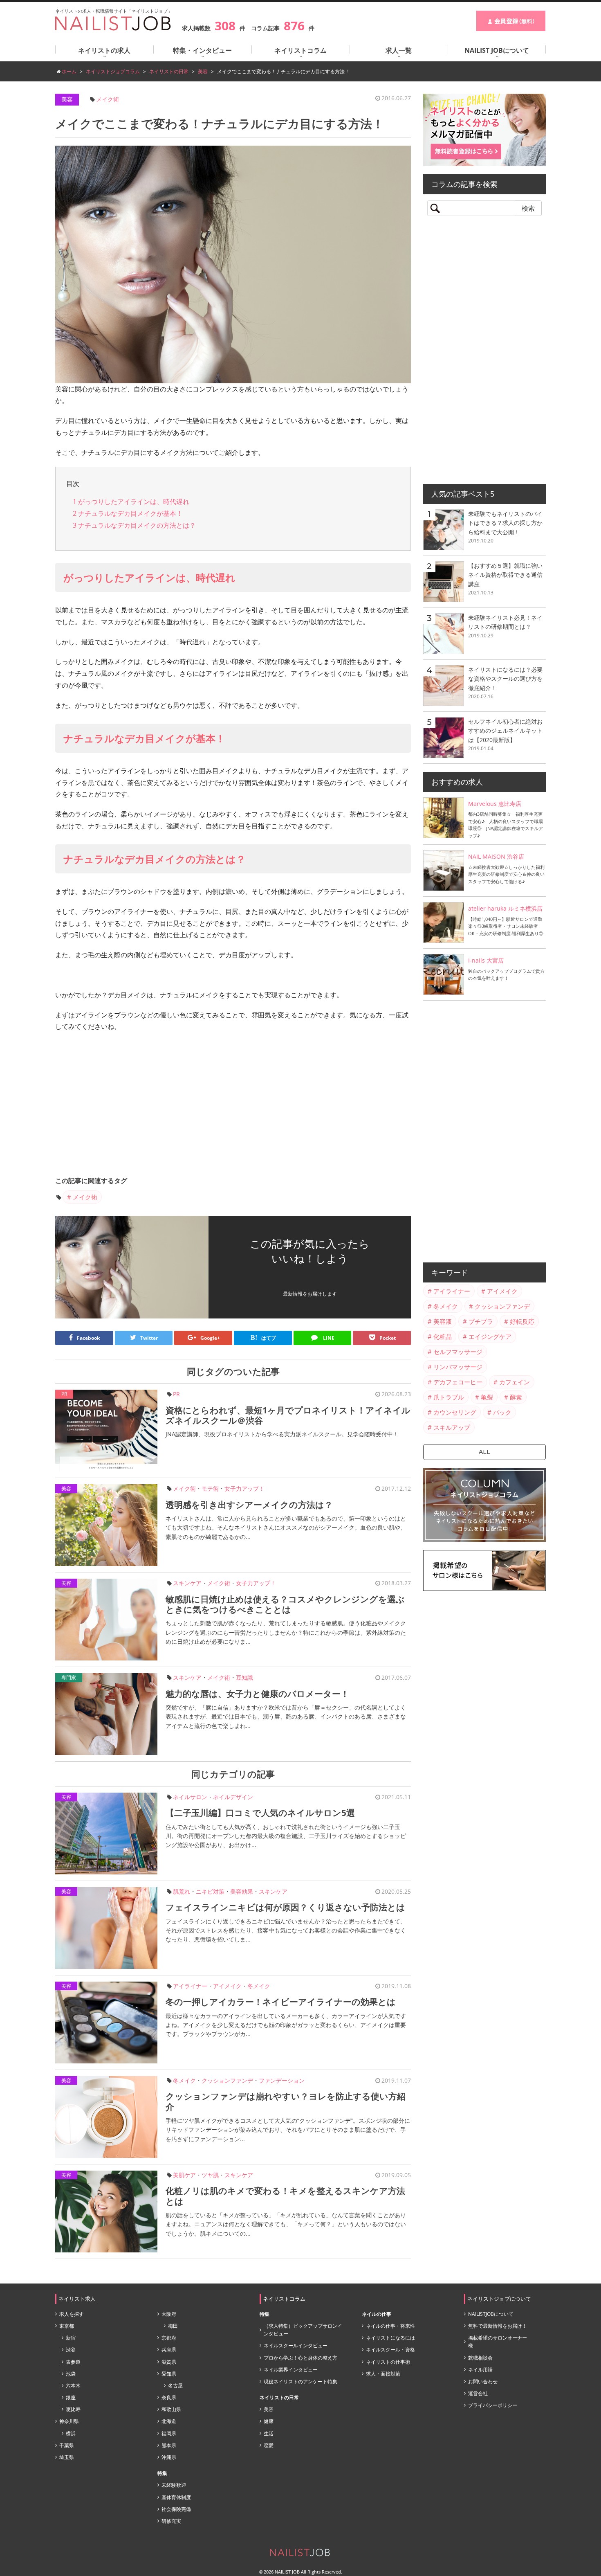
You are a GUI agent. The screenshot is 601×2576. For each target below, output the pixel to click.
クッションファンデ (227, 2080)
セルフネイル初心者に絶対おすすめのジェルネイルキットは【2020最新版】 (505, 731)
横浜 (71, 2433)
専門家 (69, 1677)
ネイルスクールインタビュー (296, 2345)
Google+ (210, 1338)
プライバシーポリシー (493, 2405)
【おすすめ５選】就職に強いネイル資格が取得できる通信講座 (505, 575)
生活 (269, 2433)
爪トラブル (449, 1397)
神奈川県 (69, 2421)
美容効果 (242, 1891)
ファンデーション (282, 2080)
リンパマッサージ (458, 1367)
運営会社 (478, 2393)
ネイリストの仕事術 (388, 2362)
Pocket (388, 1338)
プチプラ (481, 1321)
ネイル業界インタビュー (291, 2370)
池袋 (71, 2374)
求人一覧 (399, 50)
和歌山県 (171, 2409)
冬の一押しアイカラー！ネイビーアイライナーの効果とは (281, 2002)
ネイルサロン (190, 1797)
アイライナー (190, 1986)
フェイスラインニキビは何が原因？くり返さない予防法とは (285, 1907)
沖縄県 (169, 2457)
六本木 (73, 2386)
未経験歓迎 (174, 2485)
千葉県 (67, 2445)
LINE (328, 1338)
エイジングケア (490, 1336)
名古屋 (175, 2386)
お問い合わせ (483, 2381)
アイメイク (227, 1986)
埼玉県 (67, 2457)
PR (176, 1394)
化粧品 (443, 1336)
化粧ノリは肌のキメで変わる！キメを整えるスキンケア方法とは (285, 2196)
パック (502, 1412)
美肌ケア (184, 2175)
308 (225, 26)
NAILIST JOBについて (497, 50)
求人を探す (72, 2314)
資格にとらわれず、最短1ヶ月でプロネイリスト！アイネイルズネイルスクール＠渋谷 (288, 1415)
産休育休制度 (176, 2497)
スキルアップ (452, 1427)
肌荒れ (182, 1891)
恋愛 (269, 2445)
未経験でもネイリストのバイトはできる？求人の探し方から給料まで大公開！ (505, 523)
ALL (484, 1452)
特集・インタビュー (202, 50)
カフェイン (515, 1382)
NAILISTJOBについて (491, 2314)
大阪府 (169, 2314)
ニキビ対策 (210, 1891)
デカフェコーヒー (458, 1382)
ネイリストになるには (390, 2338)
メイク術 (108, 99)
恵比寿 (73, 2409)
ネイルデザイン (233, 1797)
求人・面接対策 (383, 2374)
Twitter (149, 1338)
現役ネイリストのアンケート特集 (300, 2381)
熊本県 (169, 2445)
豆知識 (244, 1677)
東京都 (67, 2326)
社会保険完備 (176, 2509)
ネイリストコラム (300, 50)
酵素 (516, 1397)
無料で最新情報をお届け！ (498, 2326)
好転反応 (522, 1321)
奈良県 (169, 2397)
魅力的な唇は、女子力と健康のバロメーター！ (257, 1694)
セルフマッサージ (458, 1352)
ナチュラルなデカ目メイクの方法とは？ (134, 525)
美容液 (443, 1321)
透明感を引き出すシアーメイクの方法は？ (249, 1505)
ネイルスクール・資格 (390, 2350)
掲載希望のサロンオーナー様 (498, 2342)
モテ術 (210, 1488)
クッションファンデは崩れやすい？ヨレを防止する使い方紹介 (286, 2101)
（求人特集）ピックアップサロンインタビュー (303, 2330)
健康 (269, 2421)
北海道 (169, 2421)
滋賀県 (169, 2362)
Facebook (88, 1338)
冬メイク (259, 1986)
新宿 (71, 2338)
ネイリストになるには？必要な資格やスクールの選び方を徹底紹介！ (505, 679)
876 (294, 26)
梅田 (173, 2326)
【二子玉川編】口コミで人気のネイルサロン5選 (260, 1813)
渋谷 (71, 2350)
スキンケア (187, 1583)
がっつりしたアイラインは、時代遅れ (131, 502)
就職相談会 (480, 2358)
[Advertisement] (233, 1106)
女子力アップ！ (244, 1488)
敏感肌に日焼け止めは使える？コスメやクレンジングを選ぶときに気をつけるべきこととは (285, 1604)
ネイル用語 (480, 2370)
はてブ (263, 1338)
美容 (67, 99)
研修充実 (171, 2521)
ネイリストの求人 (104, 50)
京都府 (169, 2338)
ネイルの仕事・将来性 (390, 2326)
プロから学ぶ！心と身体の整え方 (300, 2358)
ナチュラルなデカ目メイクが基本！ (128, 513)
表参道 (73, 2362)
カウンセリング (455, 1412)
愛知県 (169, 2374)
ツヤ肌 (210, 2175)
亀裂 (487, 1397)
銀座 (71, 2397)
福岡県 (169, 2433)
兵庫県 (169, 2350)
